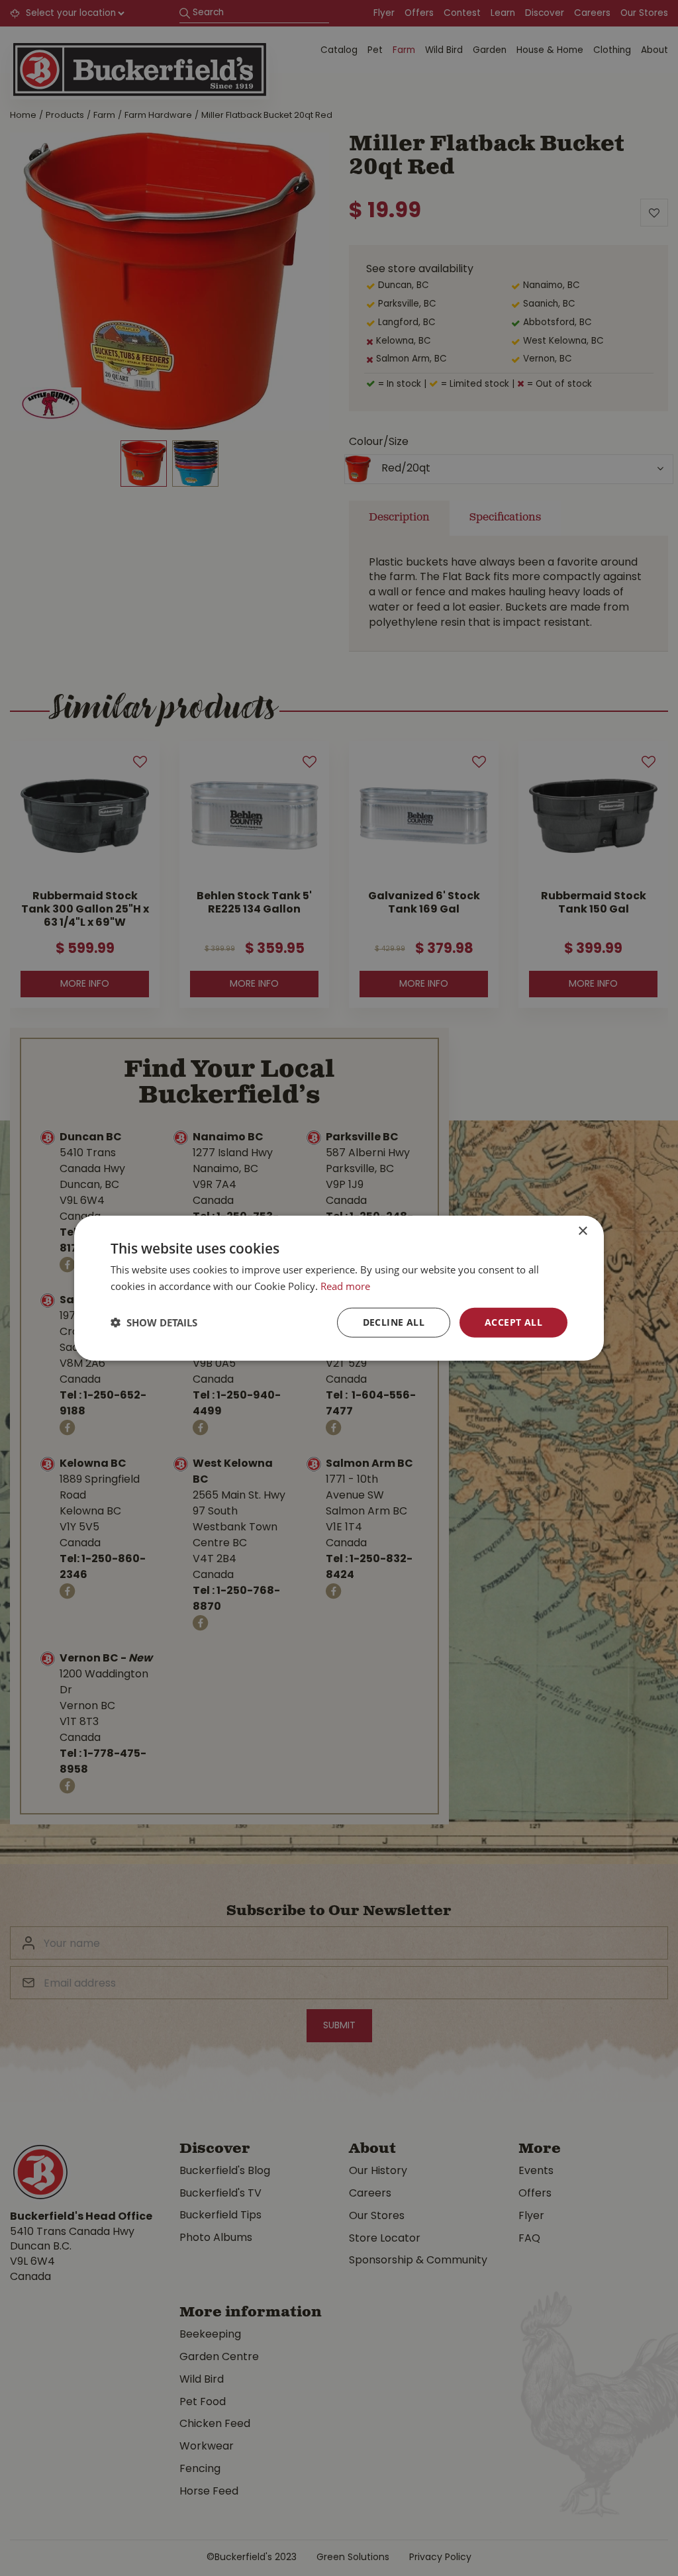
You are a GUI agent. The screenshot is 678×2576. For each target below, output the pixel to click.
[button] (154, 1322)
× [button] (582, 1231)
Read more (345, 1286)
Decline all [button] (394, 1322)
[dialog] (339, 1288)
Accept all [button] (513, 1322)
